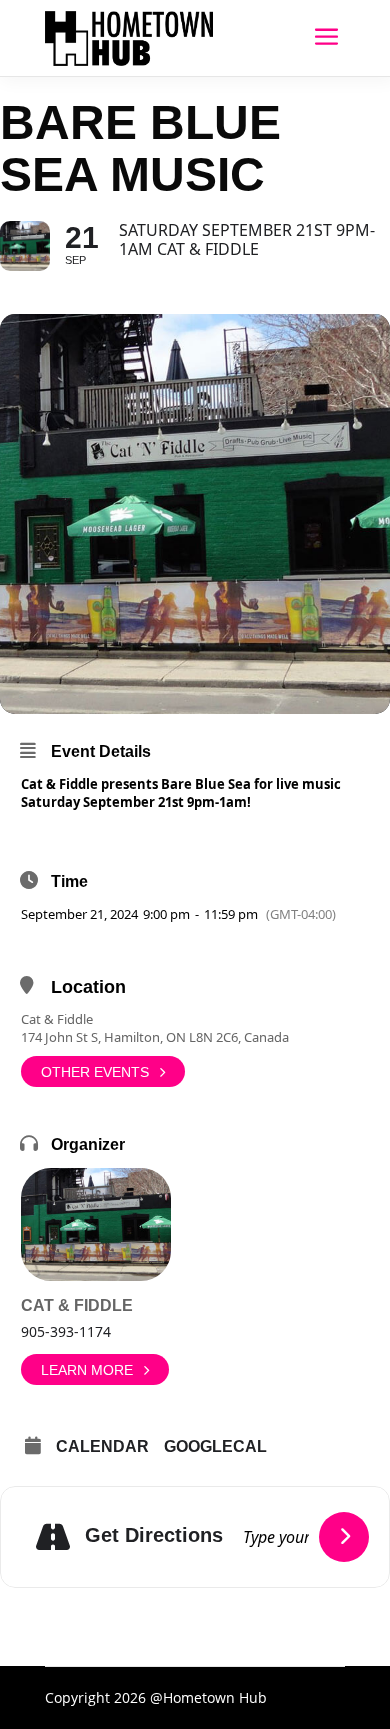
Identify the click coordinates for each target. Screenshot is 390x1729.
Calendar (102, 1446)
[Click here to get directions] (344, 1537)
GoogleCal (215, 1446)
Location (88, 987)
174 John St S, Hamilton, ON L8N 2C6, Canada (155, 1037)
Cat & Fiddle (57, 1019)
